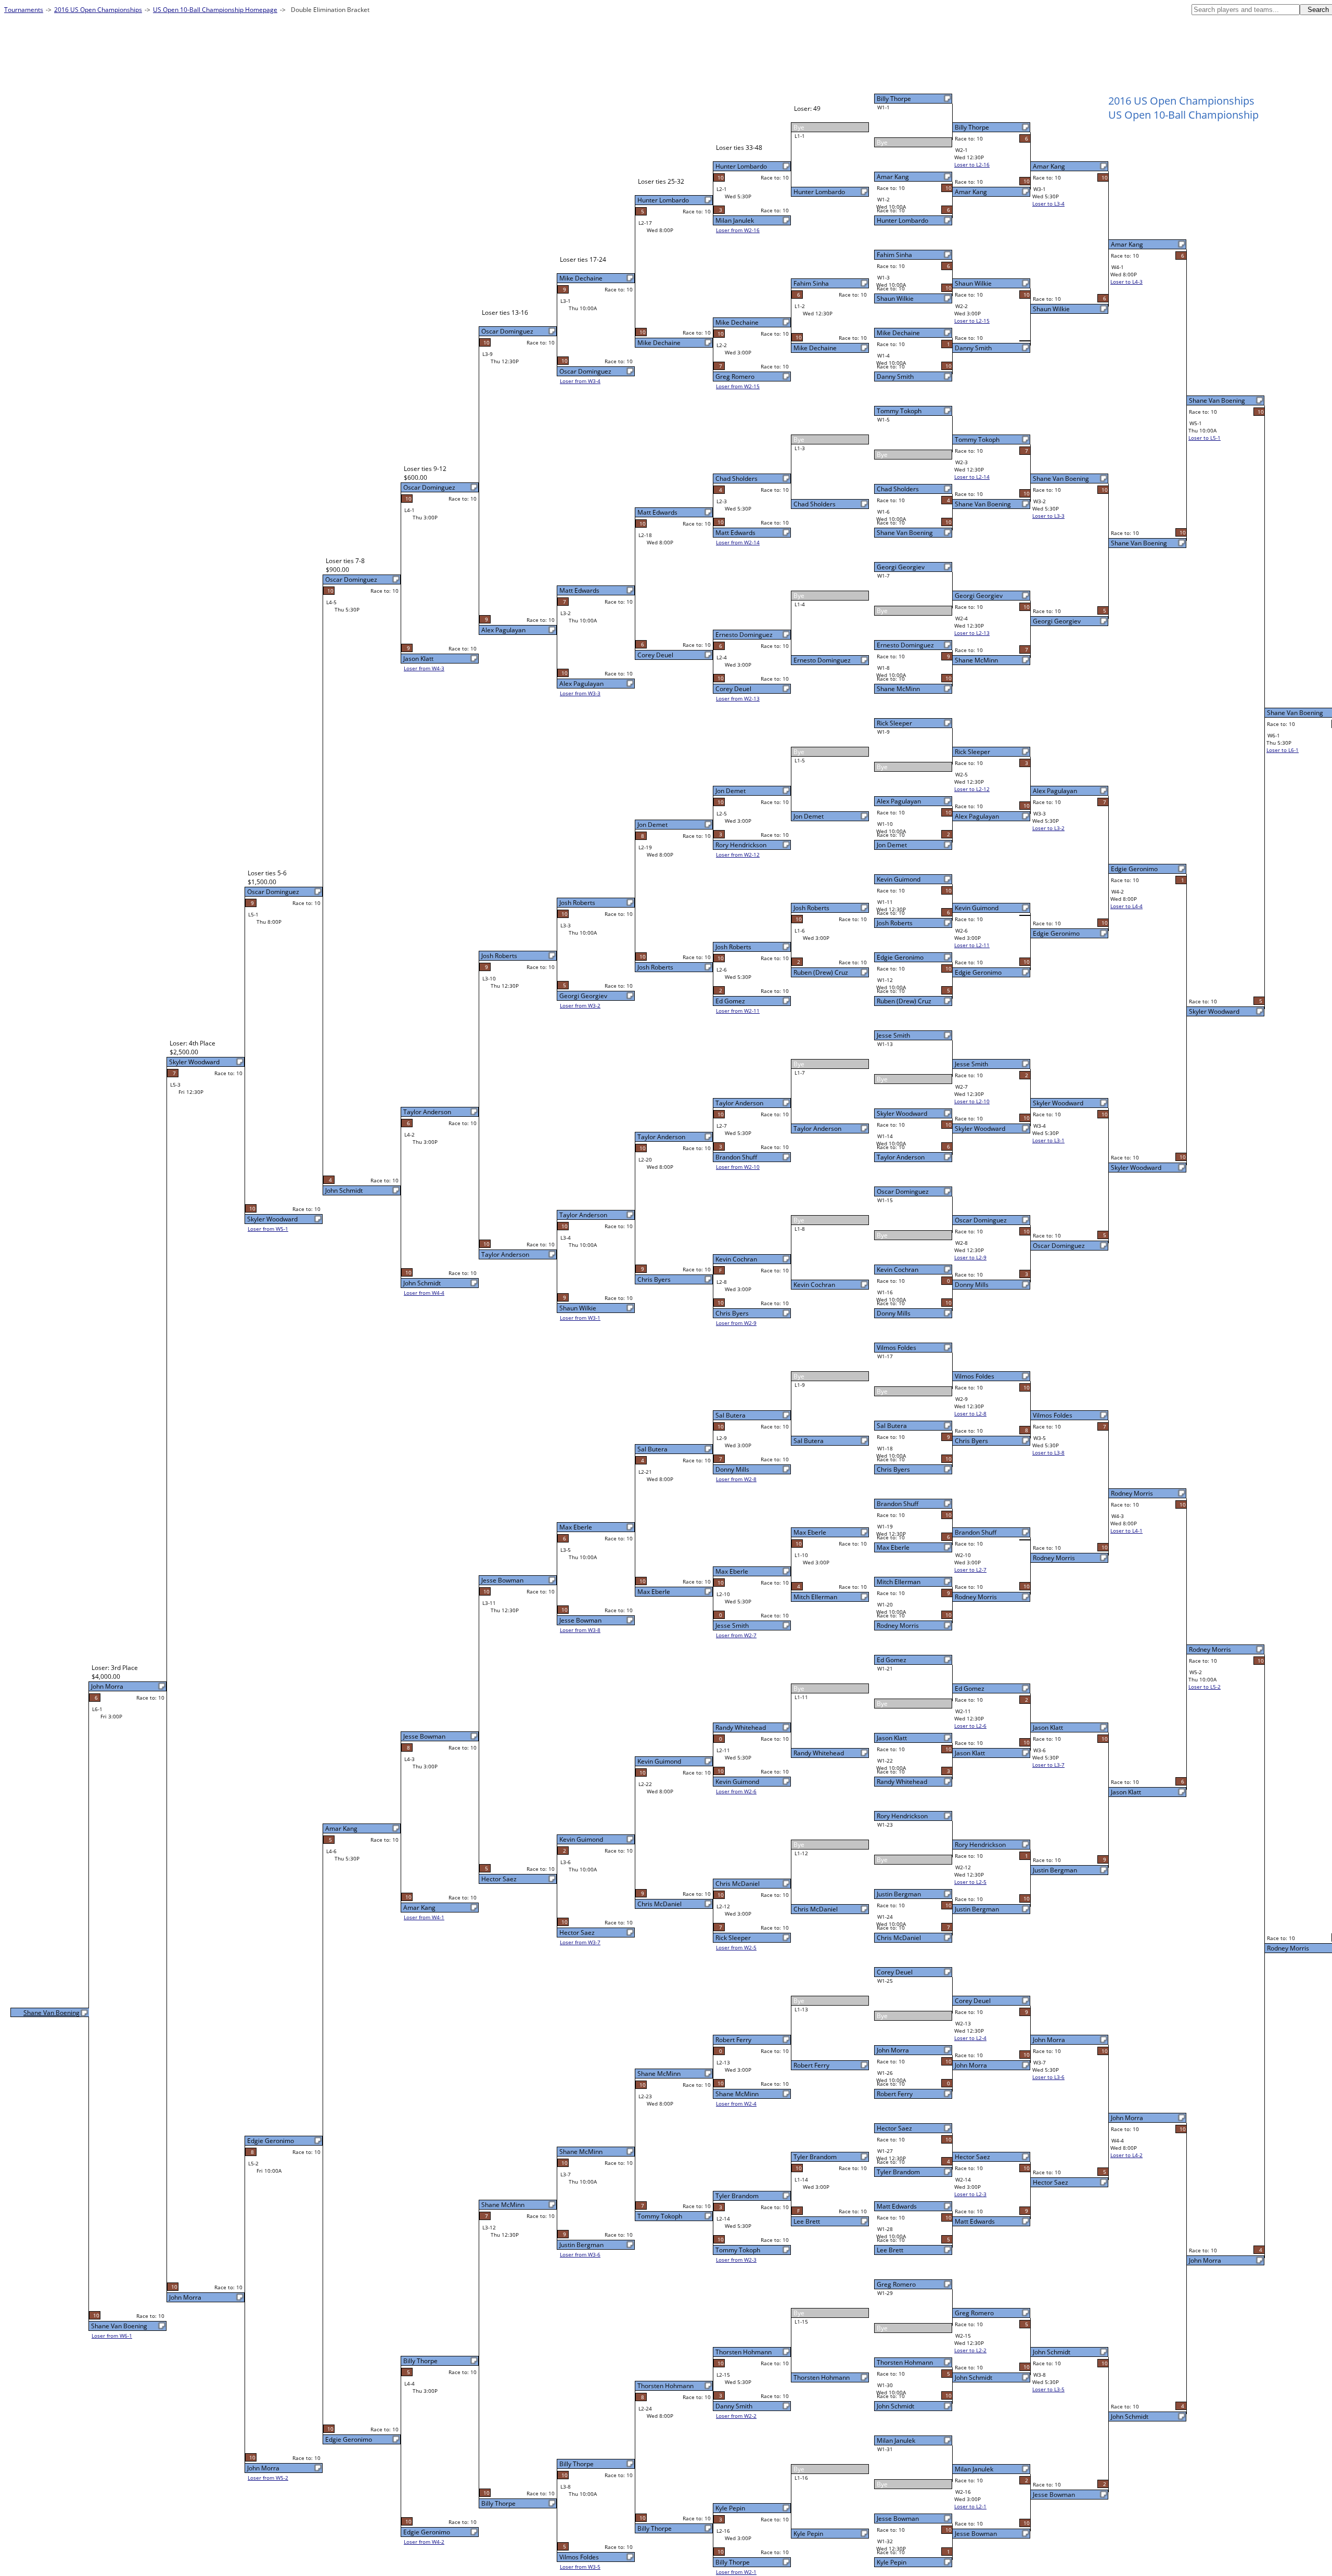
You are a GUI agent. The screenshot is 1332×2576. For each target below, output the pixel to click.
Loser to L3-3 (1048, 516)
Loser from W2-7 (736, 1635)
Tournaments (24, 10)
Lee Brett (890, 2250)
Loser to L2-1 (970, 2506)
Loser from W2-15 (738, 386)
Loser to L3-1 (1048, 1140)
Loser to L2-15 (972, 321)
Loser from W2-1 (736, 2572)
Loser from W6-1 (112, 2336)
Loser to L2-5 (970, 1882)
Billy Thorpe (894, 99)
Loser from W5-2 (268, 2478)
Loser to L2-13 (972, 633)
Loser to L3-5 (1048, 2389)
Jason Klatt (892, 1738)
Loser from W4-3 (424, 668)
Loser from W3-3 (580, 693)
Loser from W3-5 (580, 2567)
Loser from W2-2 (736, 2416)
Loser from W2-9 (736, 1323)
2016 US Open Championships (98, 10)
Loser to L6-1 (1283, 750)
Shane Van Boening (905, 533)
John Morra (893, 2050)
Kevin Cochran (898, 1270)
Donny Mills (894, 1313)
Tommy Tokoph (899, 411)
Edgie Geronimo (900, 957)
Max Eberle (893, 1547)
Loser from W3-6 (580, 2254)
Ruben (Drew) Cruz (904, 1001)
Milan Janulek (896, 2440)
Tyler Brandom (898, 2172)
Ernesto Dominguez (905, 645)
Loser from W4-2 (424, 2542)
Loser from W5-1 (268, 1229)
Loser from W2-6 (736, 1791)
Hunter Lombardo (902, 220)
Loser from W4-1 (424, 1917)
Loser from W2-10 (738, 1167)
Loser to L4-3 (1126, 282)
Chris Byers (893, 1469)
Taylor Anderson (901, 1157)
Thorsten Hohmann (905, 2362)
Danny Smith (895, 377)
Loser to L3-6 (1048, 2077)
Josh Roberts (895, 923)
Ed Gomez (892, 1660)
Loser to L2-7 (970, 1570)
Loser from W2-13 (738, 698)
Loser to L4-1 (1126, 1531)
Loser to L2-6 (970, 1726)
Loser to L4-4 (1126, 906)
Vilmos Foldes (896, 1348)
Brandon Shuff (898, 1504)
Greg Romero (896, 2284)
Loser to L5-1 (1205, 438)
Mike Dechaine (898, 333)
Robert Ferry (895, 2094)
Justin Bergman (899, 1894)
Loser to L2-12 (972, 789)
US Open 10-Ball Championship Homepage (215, 10)
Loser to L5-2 (1205, 1687)
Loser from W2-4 (736, 2103)
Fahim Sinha (894, 255)
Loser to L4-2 (1126, 2155)
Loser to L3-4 (1048, 203)
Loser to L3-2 (1048, 828)
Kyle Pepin (892, 2562)
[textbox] (1246, 10)
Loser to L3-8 (1048, 1452)
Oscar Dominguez (903, 1191)
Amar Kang (893, 177)
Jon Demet (892, 845)
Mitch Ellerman (899, 1582)
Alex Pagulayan (899, 801)
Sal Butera (892, 1426)
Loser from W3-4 (580, 381)
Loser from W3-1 (580, 1318)
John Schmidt (895, 2406)
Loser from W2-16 (738, 230)
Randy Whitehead (902, 1782)
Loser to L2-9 (970, 1257)
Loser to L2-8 (970, 1413)
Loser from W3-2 (580, 1005)
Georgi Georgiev (901, 567)
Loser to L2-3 (970, 2194)
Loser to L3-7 (1048, 1765)
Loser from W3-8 (580, 1630)
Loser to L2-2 (970, 2350)
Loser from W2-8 (736, 1479)
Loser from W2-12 (738, 855)
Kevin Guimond (899, 879)
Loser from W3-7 (580, 1942)
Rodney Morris (898, 1625)
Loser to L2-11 (972, 945)
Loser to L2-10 (972, 1101)
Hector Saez (894, 2128)
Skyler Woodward (902, 1113)
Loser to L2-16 (972, 164)
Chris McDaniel (899, 1938)
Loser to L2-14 (972, 477)
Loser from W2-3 (736, 2260)
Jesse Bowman (898, 2518)
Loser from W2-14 (738, 542)
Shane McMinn (898, 689)
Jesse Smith (893, 1035)
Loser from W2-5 (736, 1947)
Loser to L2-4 (970, 2038)
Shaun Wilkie (895, 298)
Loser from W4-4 (424, 1293)
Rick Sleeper (894, 723)
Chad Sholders (898, 489)
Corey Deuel (895, 1972)
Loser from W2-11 (738, 1011)
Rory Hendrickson (902, 1816)
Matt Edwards (897, 2206)
